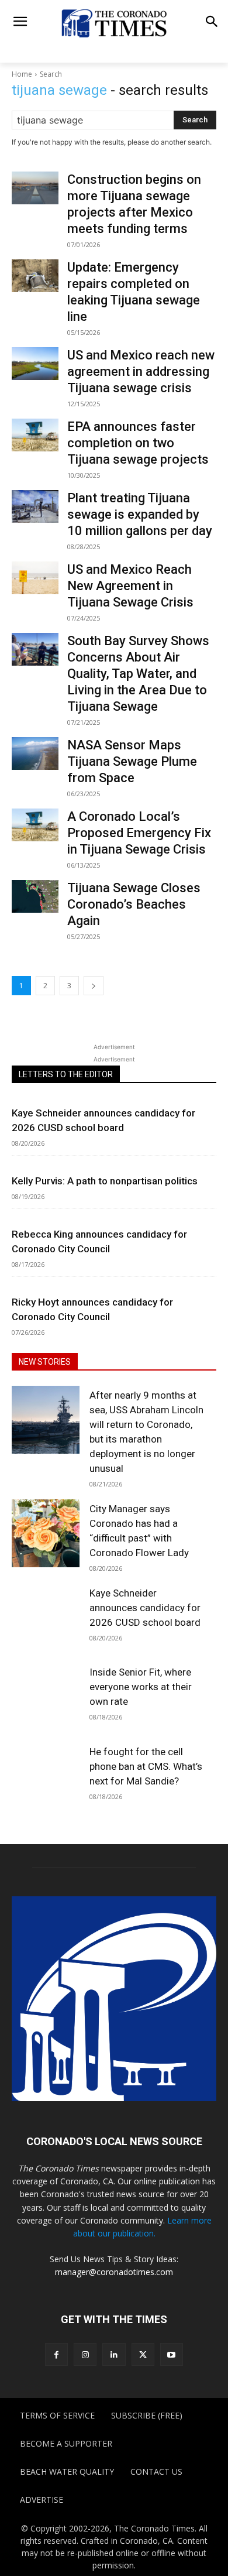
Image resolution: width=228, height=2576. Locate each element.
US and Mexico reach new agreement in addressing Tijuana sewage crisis (141, 371)
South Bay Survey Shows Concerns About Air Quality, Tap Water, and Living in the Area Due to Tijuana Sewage (138, 674)
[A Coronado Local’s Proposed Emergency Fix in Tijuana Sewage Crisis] (35, 825)
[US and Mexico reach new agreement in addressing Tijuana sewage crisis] (35, 364)
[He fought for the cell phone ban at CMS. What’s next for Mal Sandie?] (46, 1776)
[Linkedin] (114, 2354)
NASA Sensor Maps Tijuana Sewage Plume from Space (132, 761)
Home (22, 74)
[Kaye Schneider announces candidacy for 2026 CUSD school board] (46, 1618)
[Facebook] (56, 2354)
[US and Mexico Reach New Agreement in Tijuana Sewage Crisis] (35, 578)
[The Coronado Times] (114, 23)
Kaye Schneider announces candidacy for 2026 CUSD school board (145, 1608)
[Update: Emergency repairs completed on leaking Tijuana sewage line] (35, 276)
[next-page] (94, 986)
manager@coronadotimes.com (114, 2272)
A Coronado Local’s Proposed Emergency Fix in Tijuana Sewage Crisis (139, 833)
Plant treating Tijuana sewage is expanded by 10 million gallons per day (140, 514)
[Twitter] (143, 2354)
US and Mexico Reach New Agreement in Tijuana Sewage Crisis (130, 586)
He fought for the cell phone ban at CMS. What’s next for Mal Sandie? (146, 1766)
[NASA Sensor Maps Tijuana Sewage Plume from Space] (35, 753)
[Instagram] (85, 2354)
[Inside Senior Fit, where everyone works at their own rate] (46, 1697)
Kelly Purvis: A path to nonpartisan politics (105, 1181)
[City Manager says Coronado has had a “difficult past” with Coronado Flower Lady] (46, 1533)
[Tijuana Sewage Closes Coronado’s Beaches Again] (35, 896)
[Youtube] (172, 2354)
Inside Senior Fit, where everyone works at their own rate (141, 1687)
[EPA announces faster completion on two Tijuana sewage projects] (35, 435)
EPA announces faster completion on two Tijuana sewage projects (138, 443)
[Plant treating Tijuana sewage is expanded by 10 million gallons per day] (35, 506)
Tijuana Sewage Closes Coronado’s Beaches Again (134, 904)
